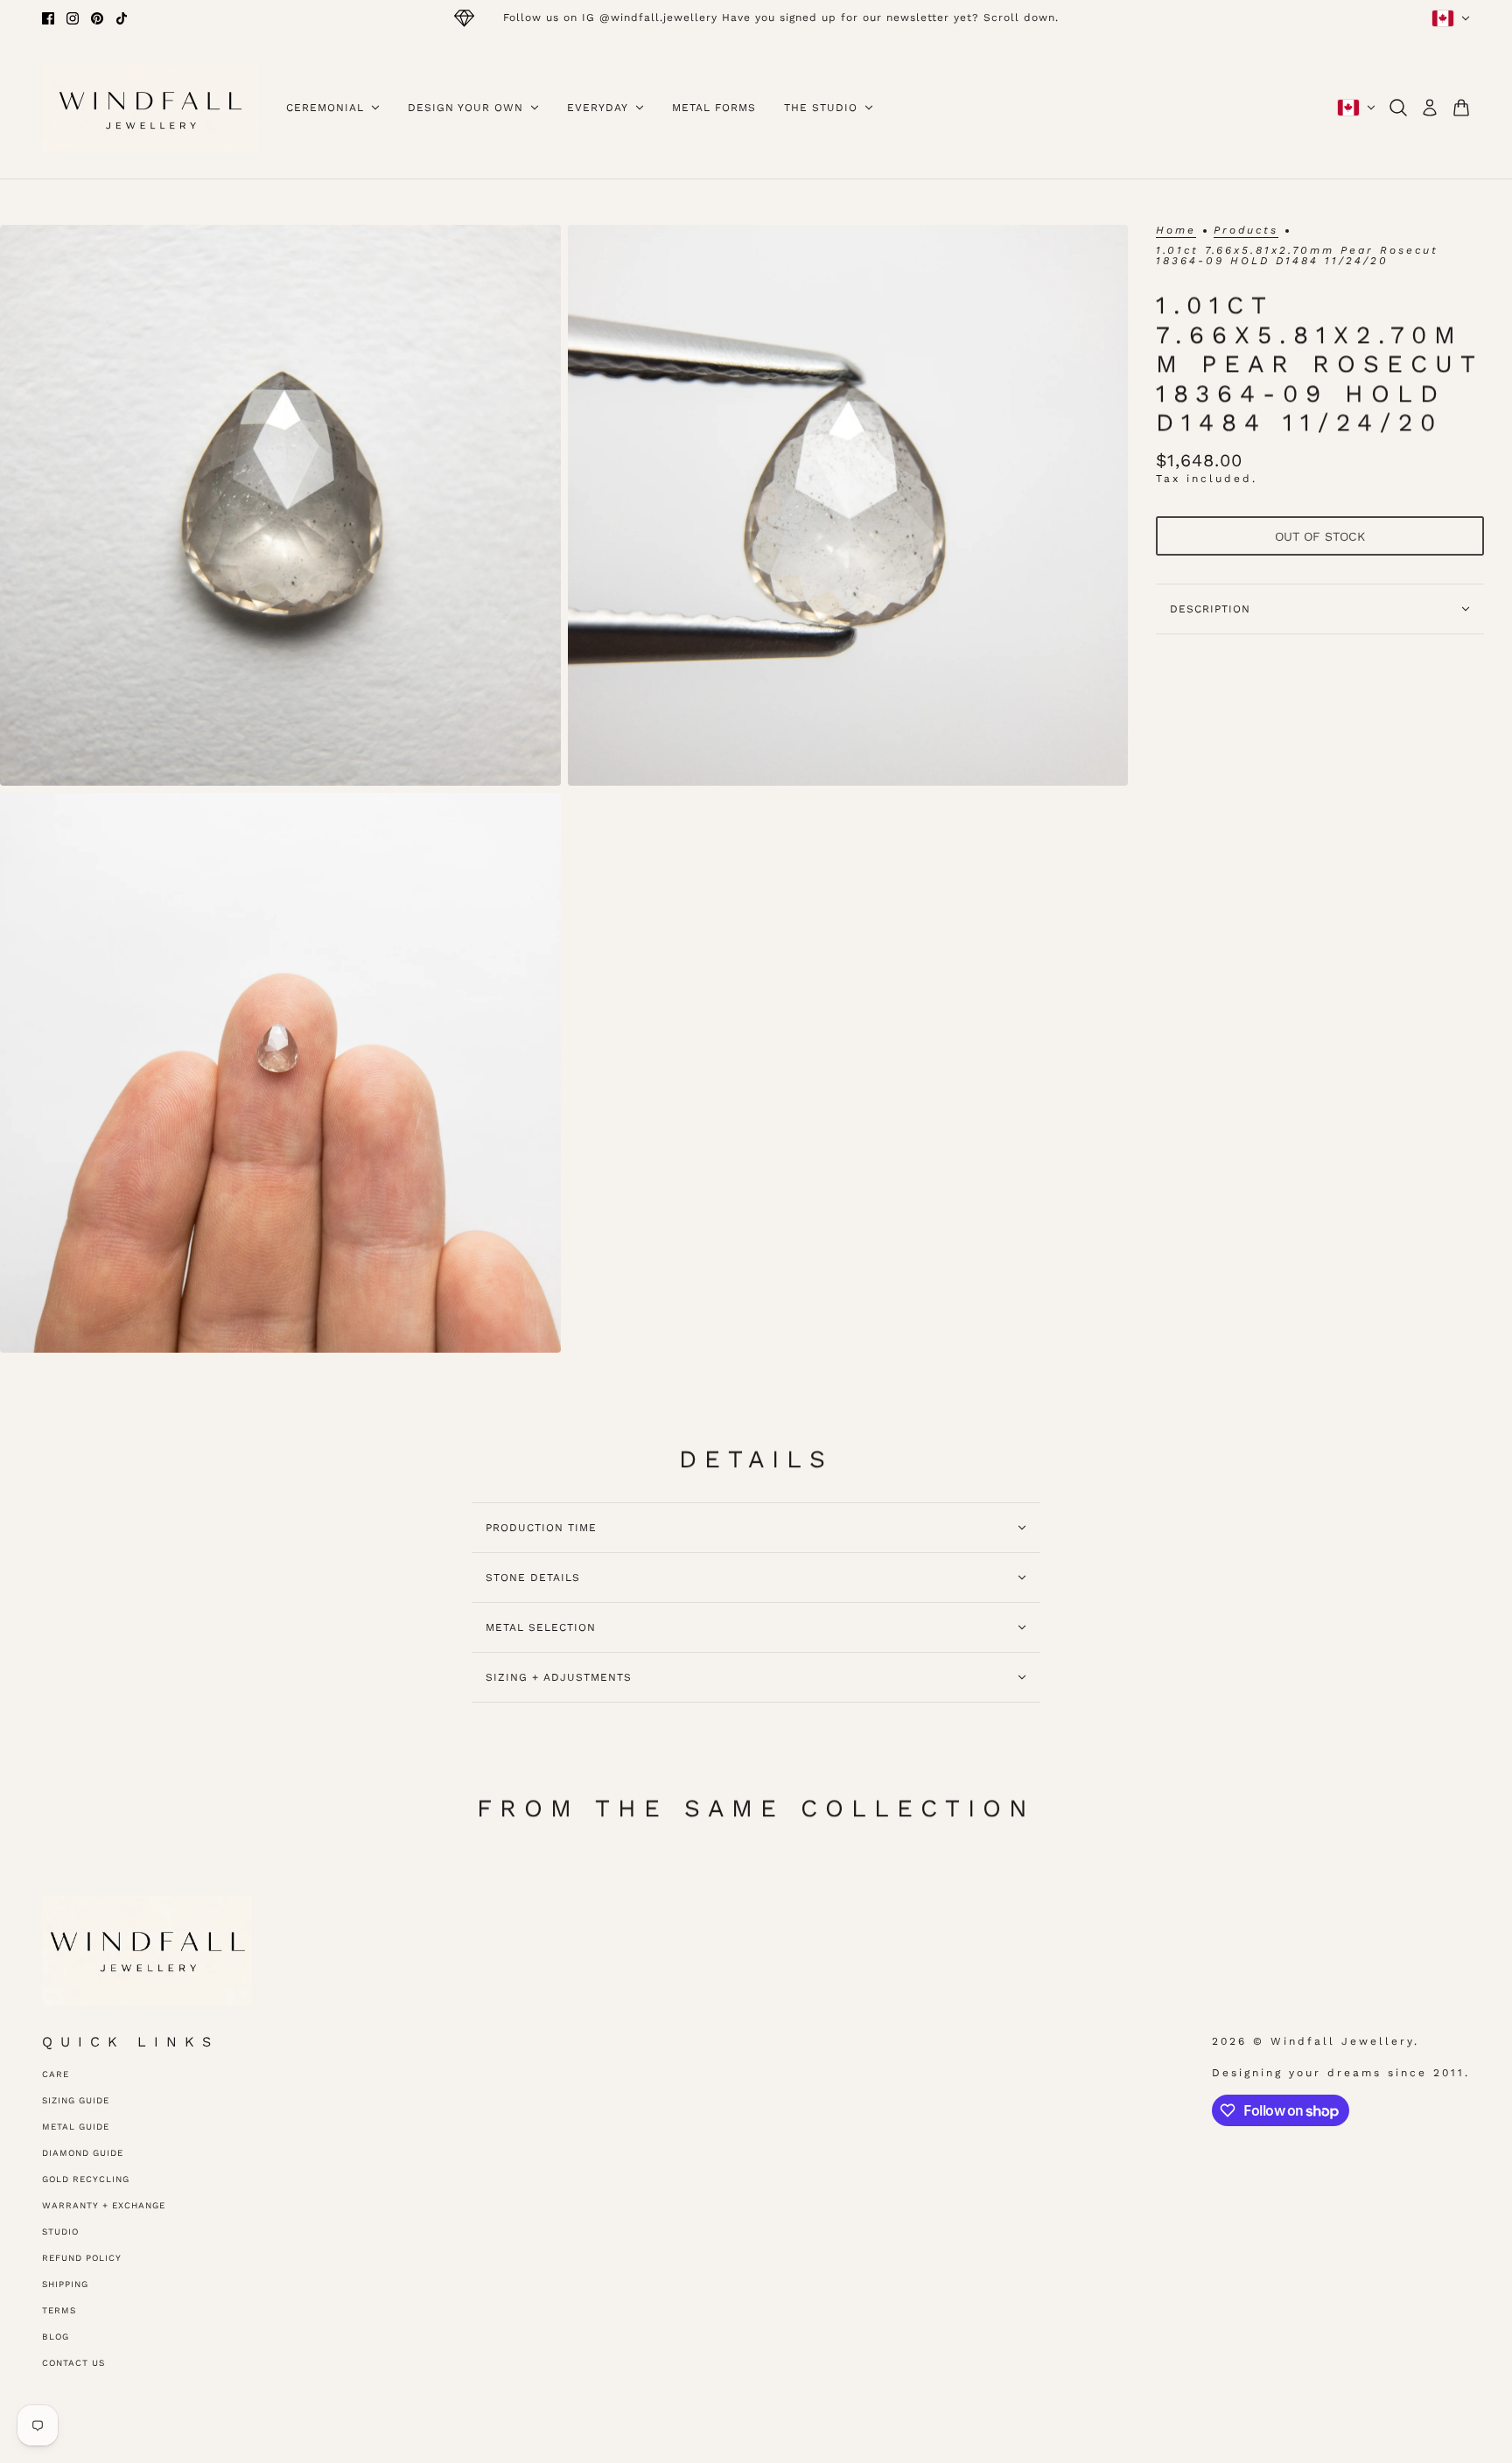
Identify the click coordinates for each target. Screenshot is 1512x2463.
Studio (60, 2232)
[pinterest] (97, 18)
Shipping (65, 2284)
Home (1176, 231)
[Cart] (1461, 108)
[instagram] (73, 18)
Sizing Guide (76, 2100)
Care (56, 2074)
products (1246, 231)
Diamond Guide (83, 2153)
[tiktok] (122, 18)
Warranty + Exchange (104, 2205)
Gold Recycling (86, 2179)
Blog (56, 2337)
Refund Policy (82, 2258)
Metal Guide (76, 2127)
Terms (59, 2310)
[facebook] (48, 18)
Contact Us (73, 2363)
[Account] (1430, 108)
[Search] (1398, 108)
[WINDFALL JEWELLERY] (150, 108)
